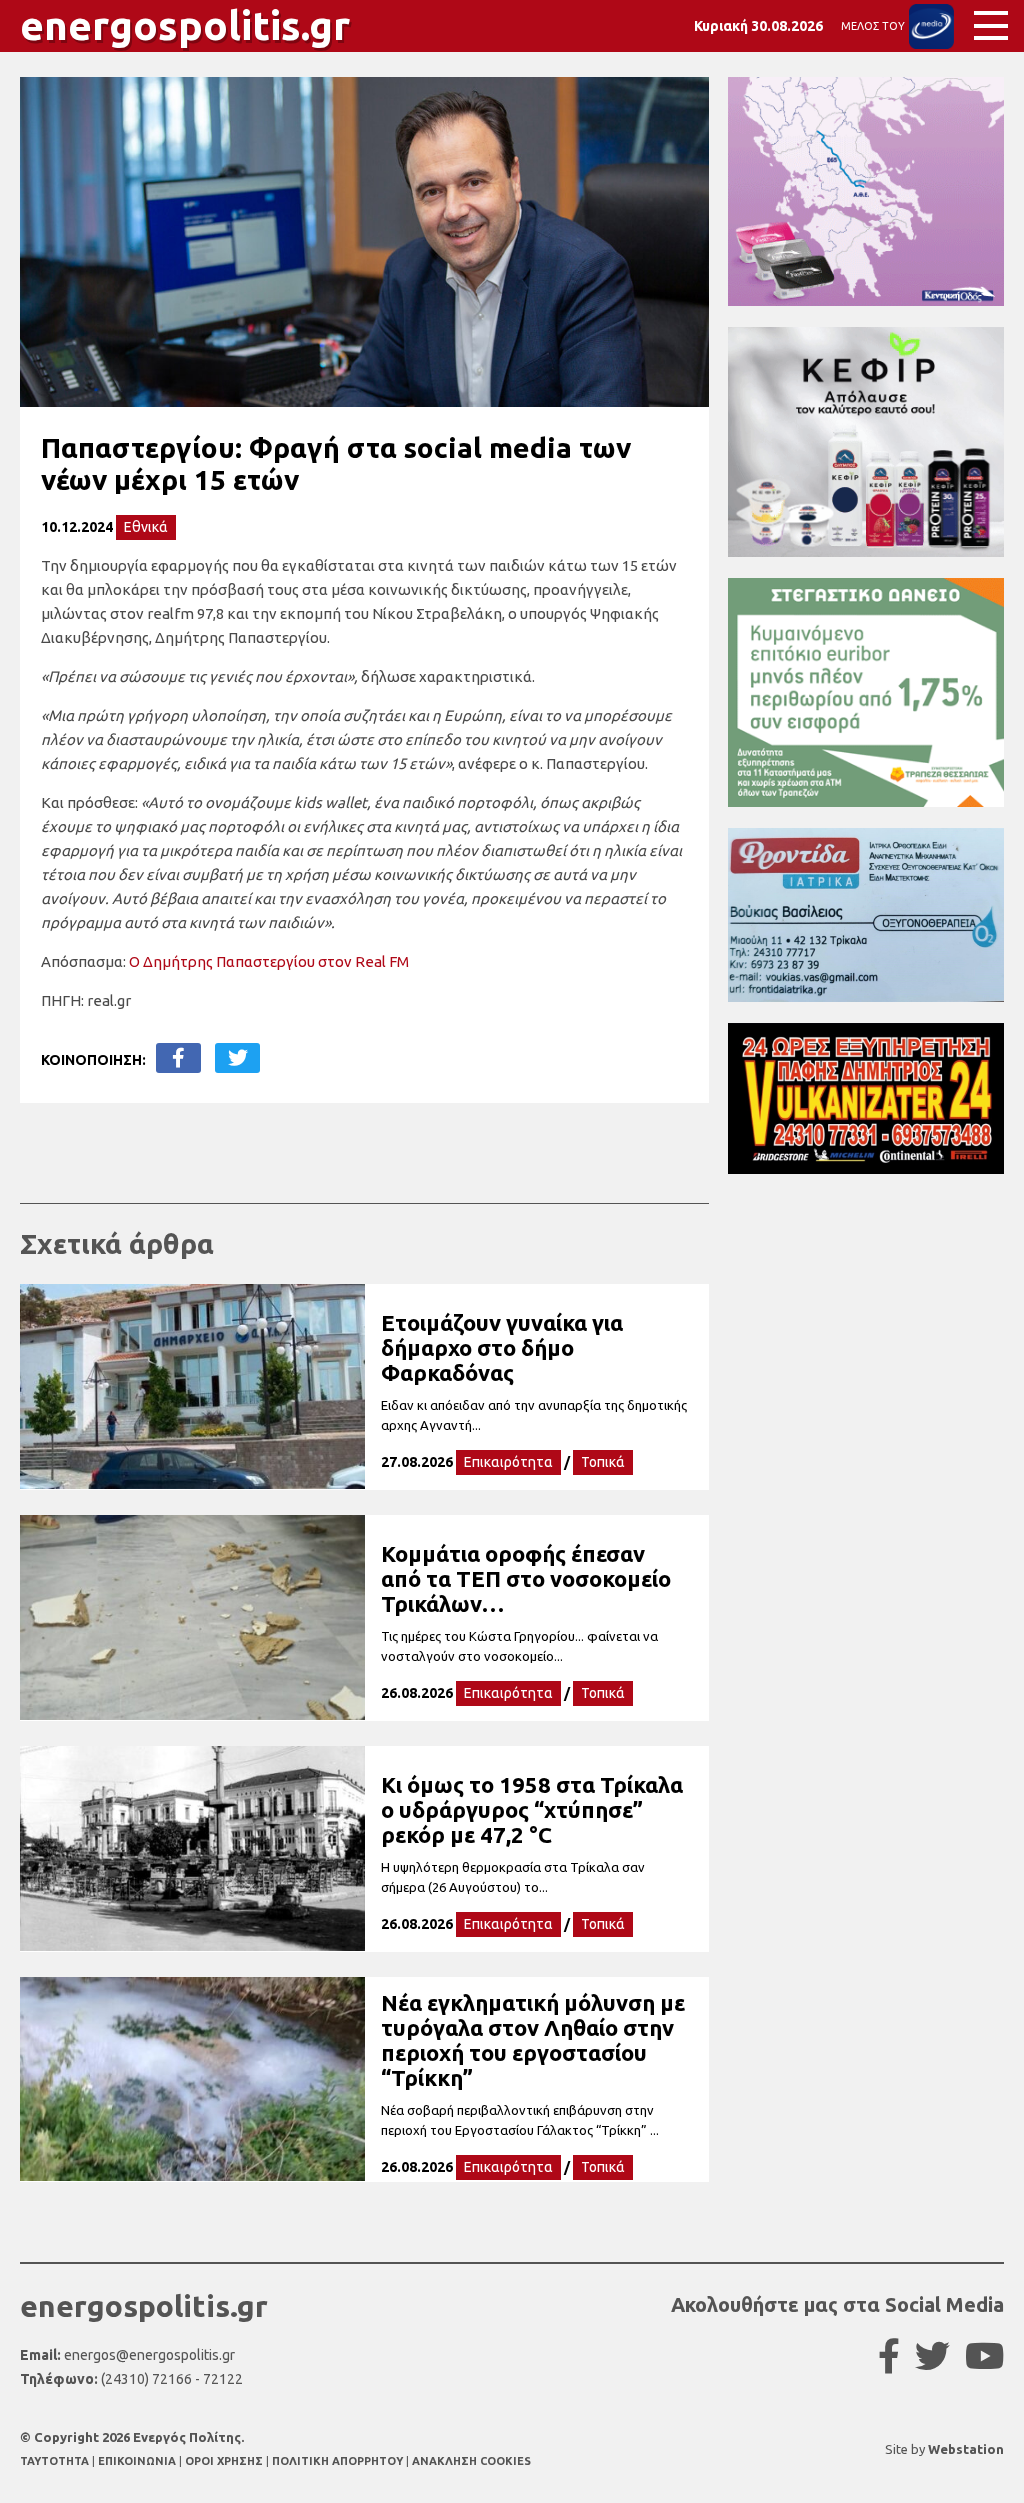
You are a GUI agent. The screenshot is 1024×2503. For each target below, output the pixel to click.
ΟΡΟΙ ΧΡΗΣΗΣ (225, 2461)
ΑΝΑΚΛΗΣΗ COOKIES (471, 2461)
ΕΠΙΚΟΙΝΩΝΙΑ (138, 2461)
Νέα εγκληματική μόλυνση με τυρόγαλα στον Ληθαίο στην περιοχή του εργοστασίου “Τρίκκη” (533, 2040)
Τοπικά (603, 1462)
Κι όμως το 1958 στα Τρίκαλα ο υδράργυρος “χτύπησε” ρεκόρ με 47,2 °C (532, 1809)
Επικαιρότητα (508, 1462)
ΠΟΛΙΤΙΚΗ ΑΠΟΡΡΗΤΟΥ (337, 2461)
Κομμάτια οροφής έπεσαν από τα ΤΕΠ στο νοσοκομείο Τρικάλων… (526, 1578)
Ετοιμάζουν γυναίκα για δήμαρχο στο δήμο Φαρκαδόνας (502, 1347)
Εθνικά (146, 527)
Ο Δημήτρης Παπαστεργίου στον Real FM (269, 961)
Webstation (966, 2449)
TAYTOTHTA (56, 2461)
